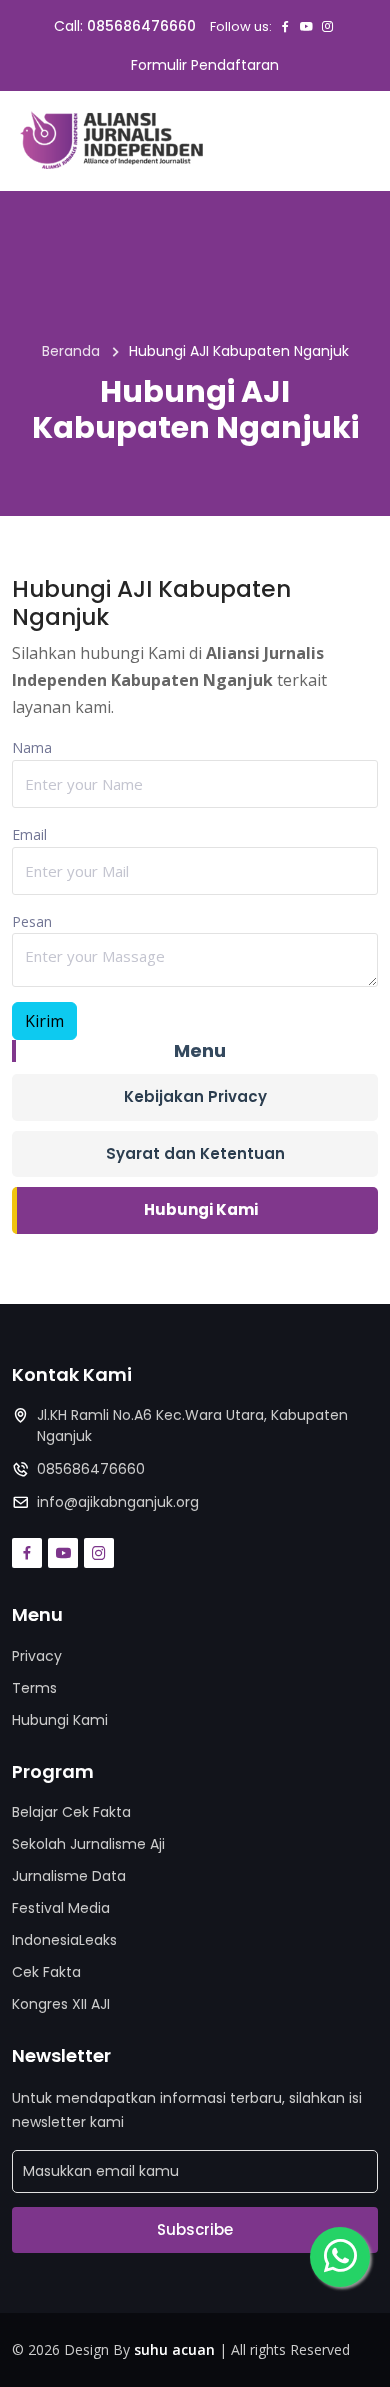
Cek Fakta (46, 1972)
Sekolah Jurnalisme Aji (88, 1844)
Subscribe (195, 2229)
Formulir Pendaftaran (205, 65)
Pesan (32, 921)
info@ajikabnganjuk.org (118, 1502)
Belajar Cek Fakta (71, 1812)
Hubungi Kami (201, 1209)
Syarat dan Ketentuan (195, 1153)
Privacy (37, 1656)
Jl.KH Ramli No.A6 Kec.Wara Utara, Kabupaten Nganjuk (192, 1425)
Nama (32, 747)
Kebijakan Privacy (195, 1096)
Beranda (71, 351)
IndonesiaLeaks (64, 1940)
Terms (34, 1688)
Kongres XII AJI (61, 2004)
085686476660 (141, 26)
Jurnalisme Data (69, 1876)
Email (29, 834)
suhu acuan (174, 2349)
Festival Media (61, 1908)
